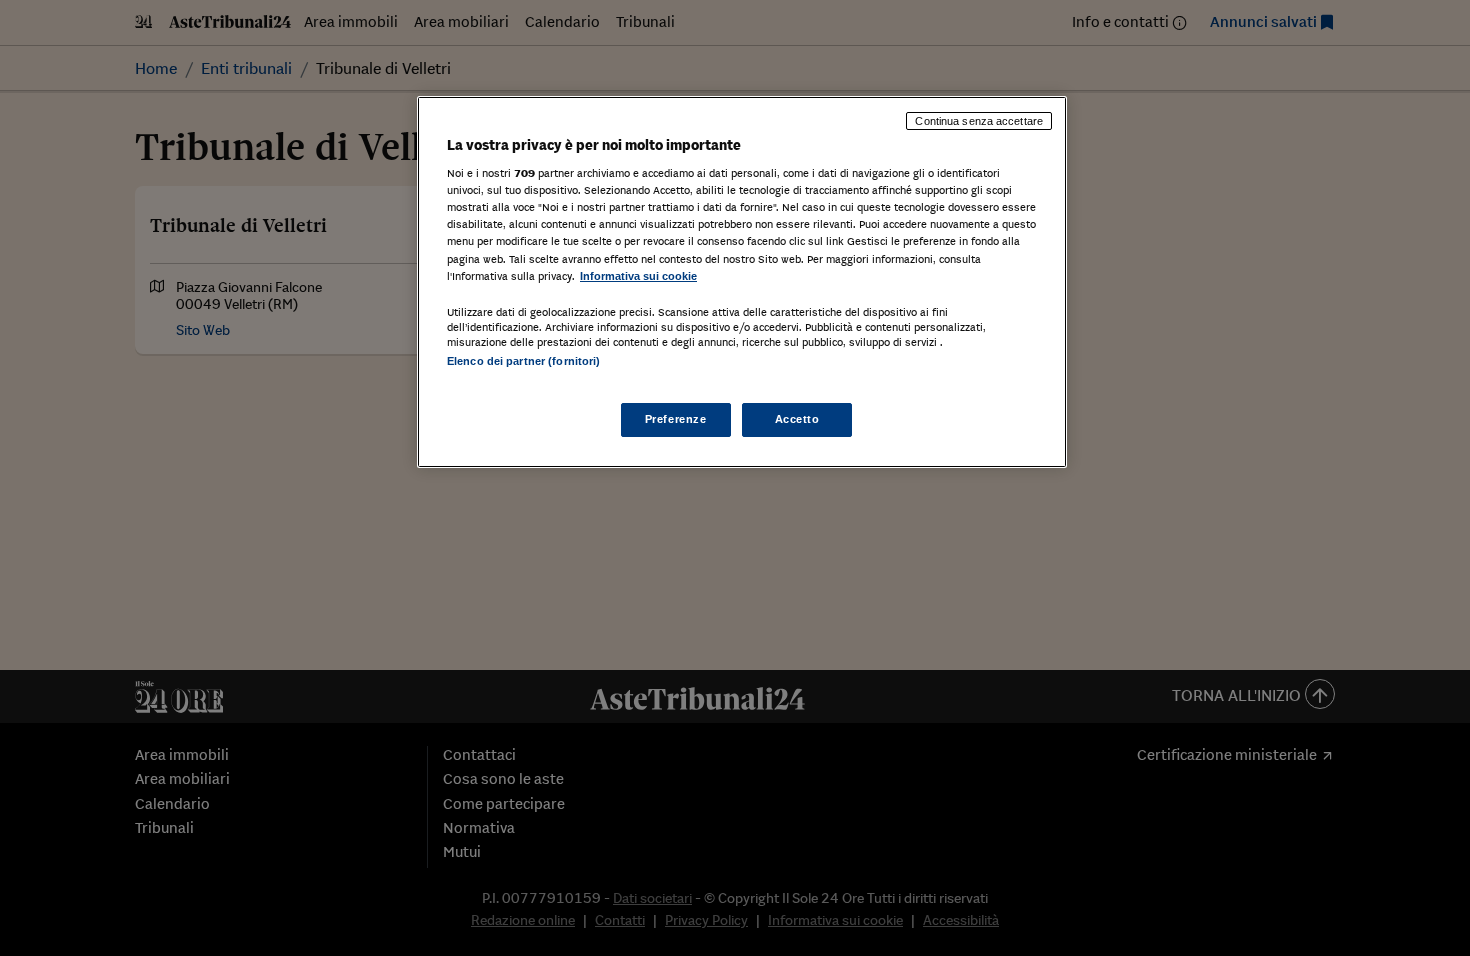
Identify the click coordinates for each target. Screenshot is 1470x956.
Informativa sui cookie (638, 276)
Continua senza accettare (979, 121)
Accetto (797, 419)
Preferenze (676, 419)
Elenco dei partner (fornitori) (523, 361)
